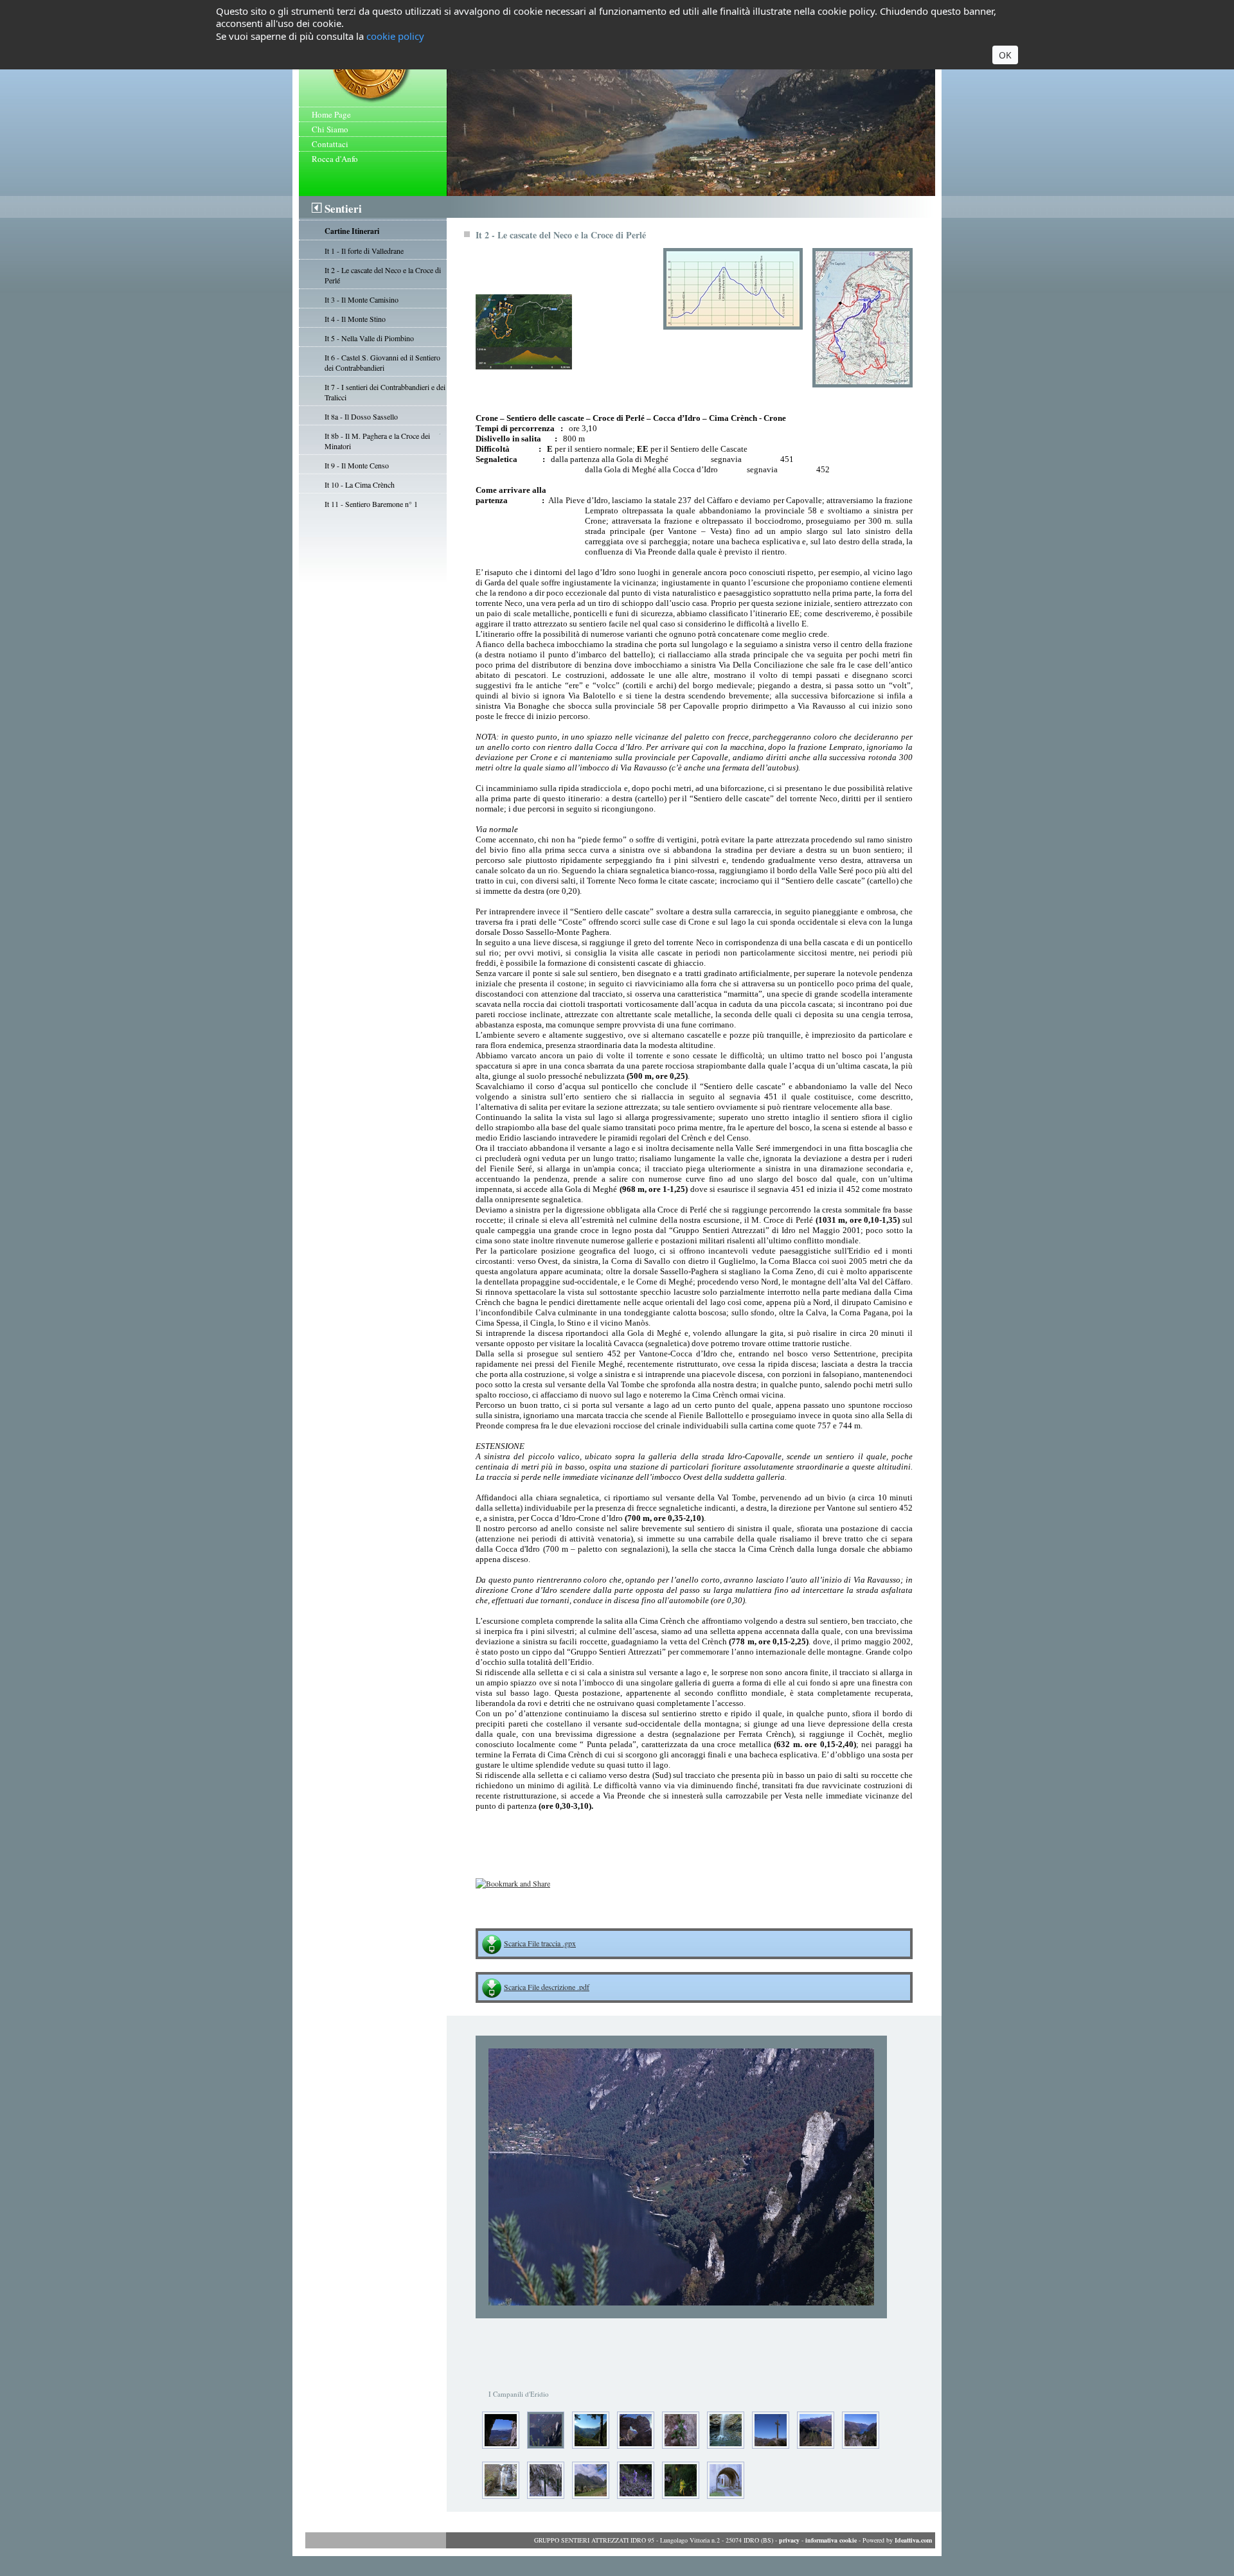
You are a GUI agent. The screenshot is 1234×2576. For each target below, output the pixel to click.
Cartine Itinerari (352, 231)
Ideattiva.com (913, 2540)
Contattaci (330, 144)
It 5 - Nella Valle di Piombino (369, 338)
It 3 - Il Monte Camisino (362, 299)
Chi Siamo (330, 129)
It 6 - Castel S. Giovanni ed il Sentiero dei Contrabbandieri (382, 362)
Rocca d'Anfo (335, 159)
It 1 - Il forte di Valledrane (364, 251)
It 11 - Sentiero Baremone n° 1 (371, 504)
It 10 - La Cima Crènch (360, 484)
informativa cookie (831, 2540)
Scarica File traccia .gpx (540, 1943)
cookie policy (395, 36)
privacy (789, 2540)
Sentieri (343, 209)
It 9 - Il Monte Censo (357, 465)
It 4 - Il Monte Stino (355, 319)
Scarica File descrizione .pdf (547, 1987)
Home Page (331, 114)
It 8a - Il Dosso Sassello (361, 416)
